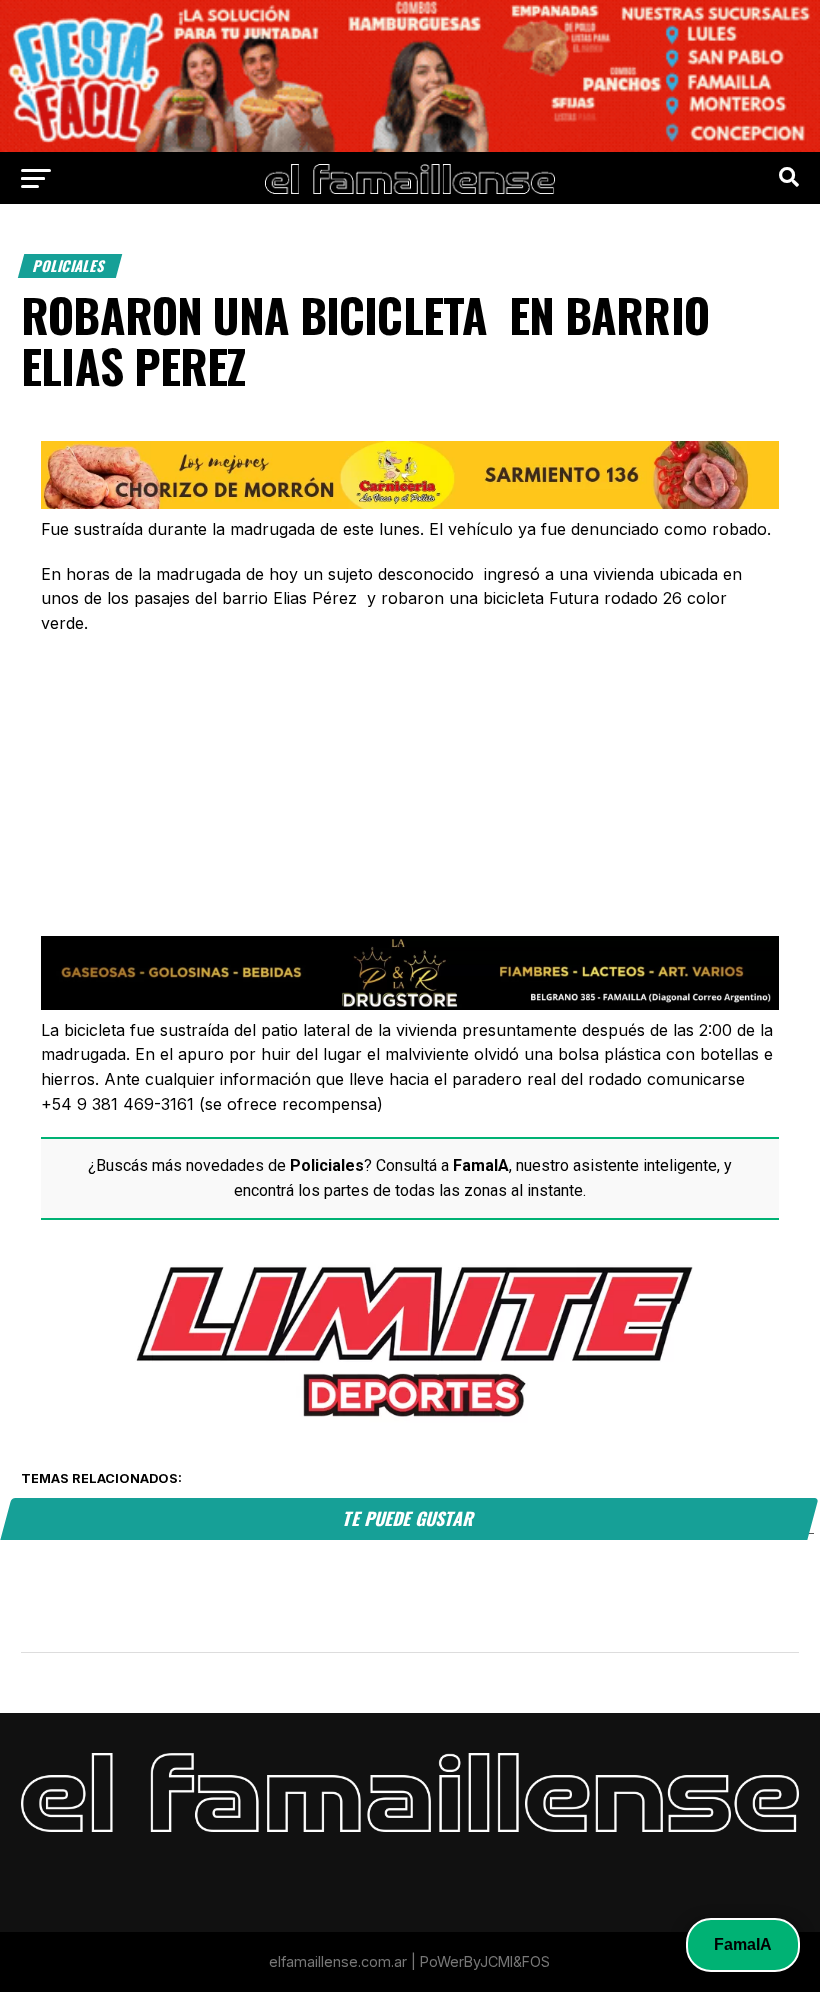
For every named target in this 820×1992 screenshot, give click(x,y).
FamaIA (743, 1944)
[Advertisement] (409, 731)
